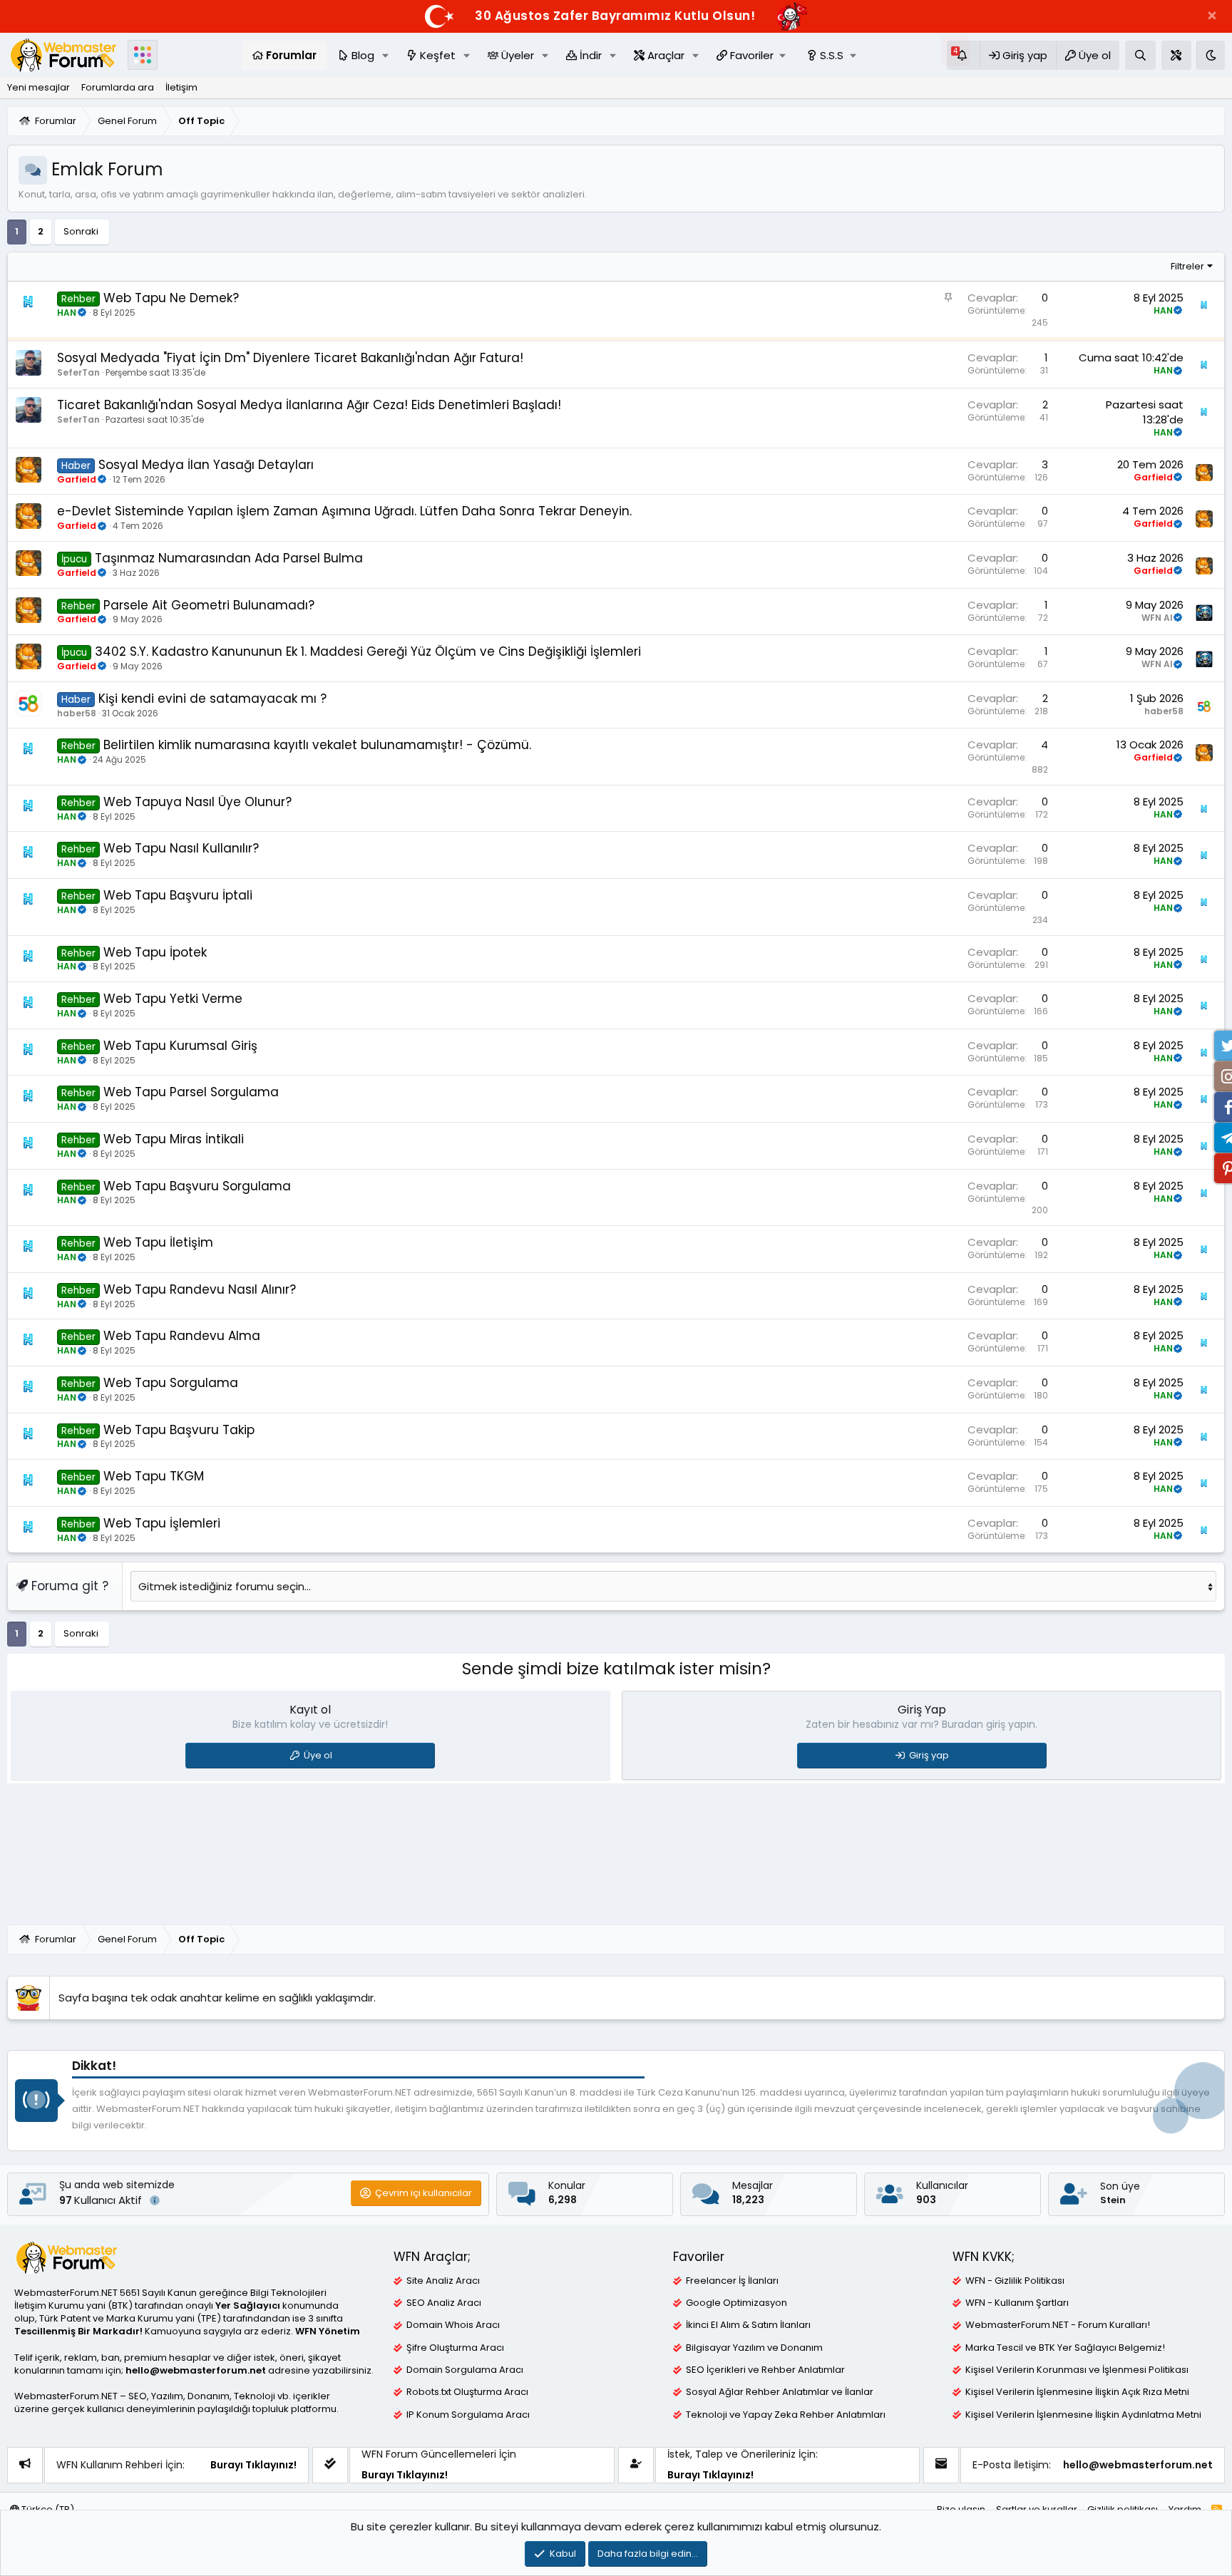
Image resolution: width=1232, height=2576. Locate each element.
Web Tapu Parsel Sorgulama (191, 1092)
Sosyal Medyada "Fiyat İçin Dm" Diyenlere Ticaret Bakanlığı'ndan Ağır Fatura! (290, 358)
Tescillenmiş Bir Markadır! (78, 2331)
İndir (591, 55)
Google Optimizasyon (736, 2303)
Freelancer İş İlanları (732, 2281)
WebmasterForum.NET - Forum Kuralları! (1058, 2325)
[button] (1212, 16)
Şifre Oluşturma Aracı (455, 2348)
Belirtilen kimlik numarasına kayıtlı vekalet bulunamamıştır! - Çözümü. (317, 745)
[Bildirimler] (963, 55)
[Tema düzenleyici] (1176, 55)
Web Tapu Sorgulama (171, 1383)
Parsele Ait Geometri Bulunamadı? (209, 605)
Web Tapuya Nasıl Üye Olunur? (197, 802)
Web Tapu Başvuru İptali (178, 895)
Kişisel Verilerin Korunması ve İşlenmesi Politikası (1077, 2370)
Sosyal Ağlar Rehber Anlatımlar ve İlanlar (780, 2392)
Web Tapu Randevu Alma (182, 1336)
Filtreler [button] (1187, 266)
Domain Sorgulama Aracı (465, 2370)
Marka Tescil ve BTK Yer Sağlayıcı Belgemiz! (1065, 2348)
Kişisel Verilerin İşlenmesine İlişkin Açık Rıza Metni (1077, 2392)
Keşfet (438, 55)
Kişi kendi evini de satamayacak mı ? (212, 699)
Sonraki (81, 231)
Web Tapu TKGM (154, 1476)
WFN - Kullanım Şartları (1017, 2303)
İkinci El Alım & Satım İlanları (748, 2325)
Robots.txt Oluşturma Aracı (467, 2392)
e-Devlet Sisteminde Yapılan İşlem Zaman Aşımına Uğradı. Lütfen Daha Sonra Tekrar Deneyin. (344, 511)
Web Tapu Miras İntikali (174, 1139)
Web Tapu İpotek (155, 952)
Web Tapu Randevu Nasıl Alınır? (200, 1289)
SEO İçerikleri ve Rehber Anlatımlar (765, 2370)
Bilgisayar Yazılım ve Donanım (754, 2348)
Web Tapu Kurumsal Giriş (180, 1046)
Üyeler (518, 55)
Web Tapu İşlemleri (162, 1523)
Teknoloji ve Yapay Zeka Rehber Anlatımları (786, 2415)
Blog (363, 55)
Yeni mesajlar (38, 87)
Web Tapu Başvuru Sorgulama (197, 1186)
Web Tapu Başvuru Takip (179, 1430)
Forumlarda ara (118, 87)
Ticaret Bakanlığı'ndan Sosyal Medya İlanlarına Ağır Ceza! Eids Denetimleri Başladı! (309, 405)
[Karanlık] (1211, 55)
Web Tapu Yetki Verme (173, 999)
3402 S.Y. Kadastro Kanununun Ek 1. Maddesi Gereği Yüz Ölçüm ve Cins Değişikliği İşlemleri (368, 651)
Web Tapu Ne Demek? (171, 298)
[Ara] (1140, 55)
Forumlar (291, 55)
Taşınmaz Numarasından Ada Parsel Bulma (229, 558)
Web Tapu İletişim (158, 1242)
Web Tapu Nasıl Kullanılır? (181, 848)
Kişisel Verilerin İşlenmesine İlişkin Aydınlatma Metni (1083, 2415)
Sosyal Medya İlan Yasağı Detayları (206, 465)
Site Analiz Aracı (443, 2281)
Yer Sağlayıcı (248, 2305)
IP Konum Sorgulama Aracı (468, 2415)
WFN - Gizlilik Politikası (1015, 2281)
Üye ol (318, 1755)
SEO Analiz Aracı (444, 2303)
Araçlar (666, 55)
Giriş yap (929, 1755)
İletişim (181, 87)
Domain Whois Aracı (453, 2325)
